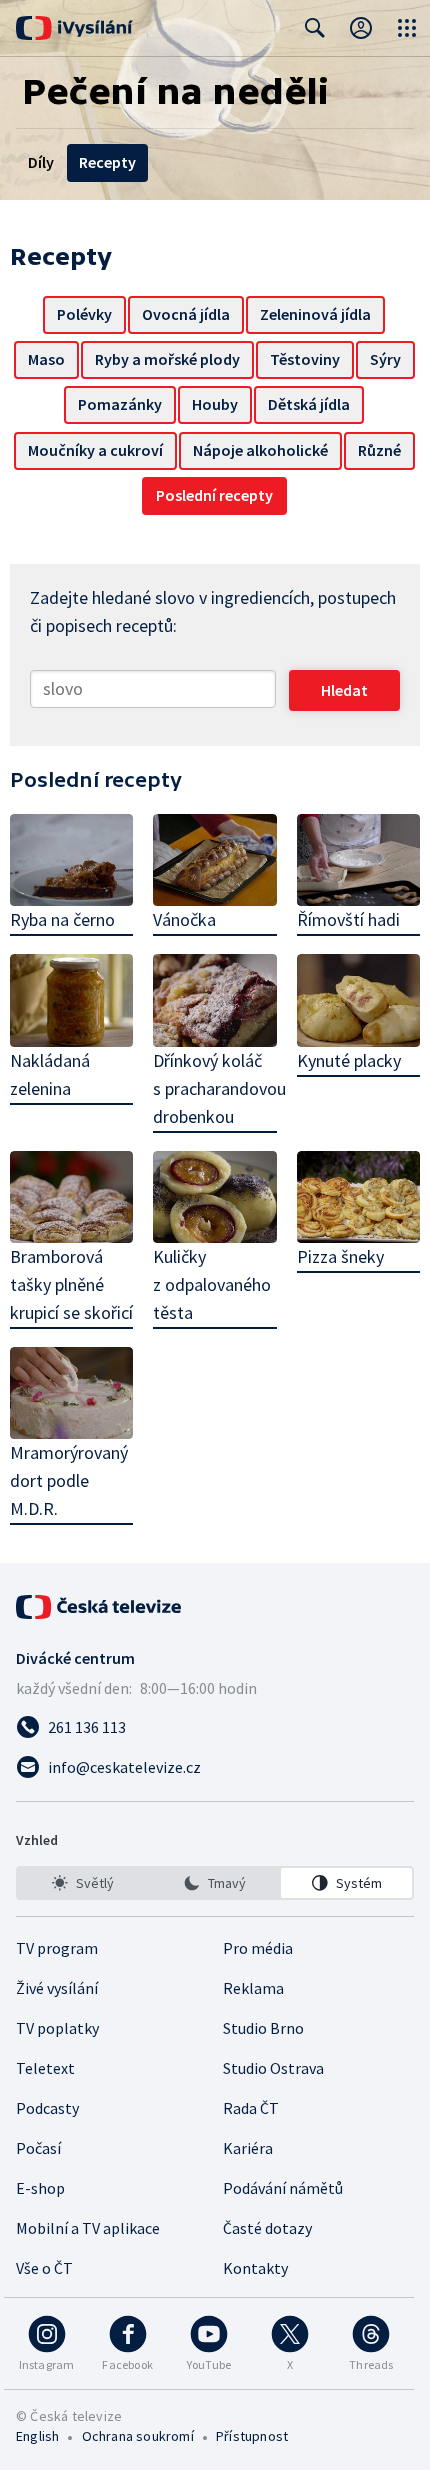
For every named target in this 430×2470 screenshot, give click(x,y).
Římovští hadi (348, 919)
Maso (46, 359)
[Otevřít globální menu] (407, 28)
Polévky (84, 314)
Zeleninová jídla (315, 314)
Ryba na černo (62, 919)
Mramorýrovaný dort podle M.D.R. (69, 1480)
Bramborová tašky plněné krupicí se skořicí (71, 1284)
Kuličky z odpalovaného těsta (212, 1284)
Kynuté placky (349, 1060)
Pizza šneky (340, 1256)
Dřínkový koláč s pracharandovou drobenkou (214, 1088)
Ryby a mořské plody (167, 359)
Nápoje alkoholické (260, 450)
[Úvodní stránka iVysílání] (74, 28)
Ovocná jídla (186, 314)
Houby (215, 404)
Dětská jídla (309, 404)
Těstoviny (305, 359)
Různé (379, 450)
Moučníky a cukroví (95, 450)
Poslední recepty (214, 495)
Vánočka (184, 919)
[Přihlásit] (361, 28)
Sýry (385, 359)
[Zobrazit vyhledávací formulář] (315, 28)
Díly (41, 162)
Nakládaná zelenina (50, 1074)
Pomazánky (120, 404)
